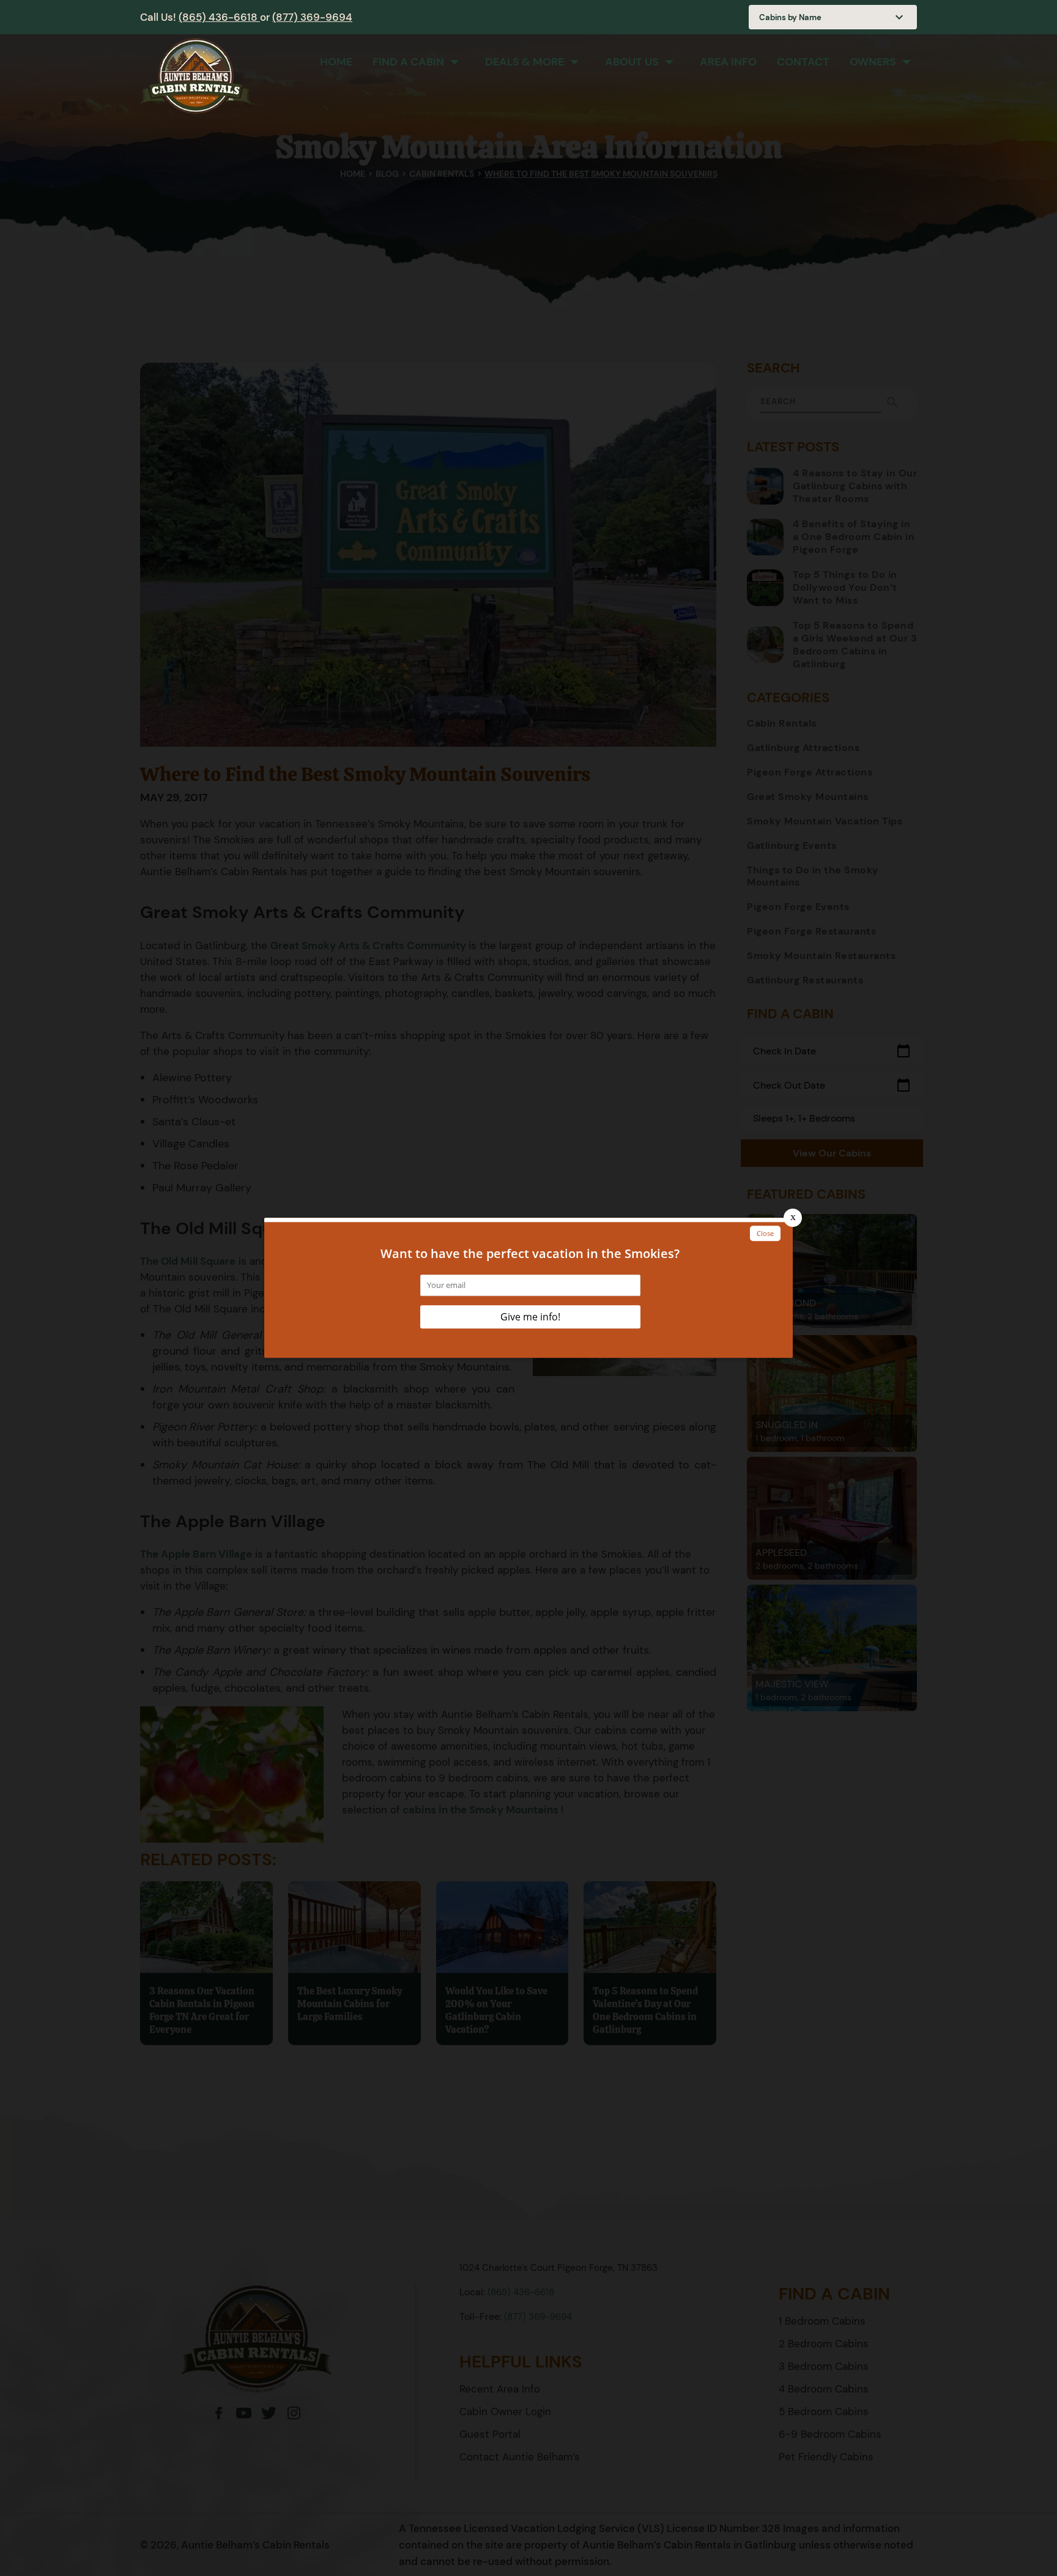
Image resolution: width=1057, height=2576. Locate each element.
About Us (632, 62)
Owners (873, 62)
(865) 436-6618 (219, 17)
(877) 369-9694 (312, 17)
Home (336, 62)
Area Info (728, 62)
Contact (803, 62)
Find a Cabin (408, 62)
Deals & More (525, 62)
